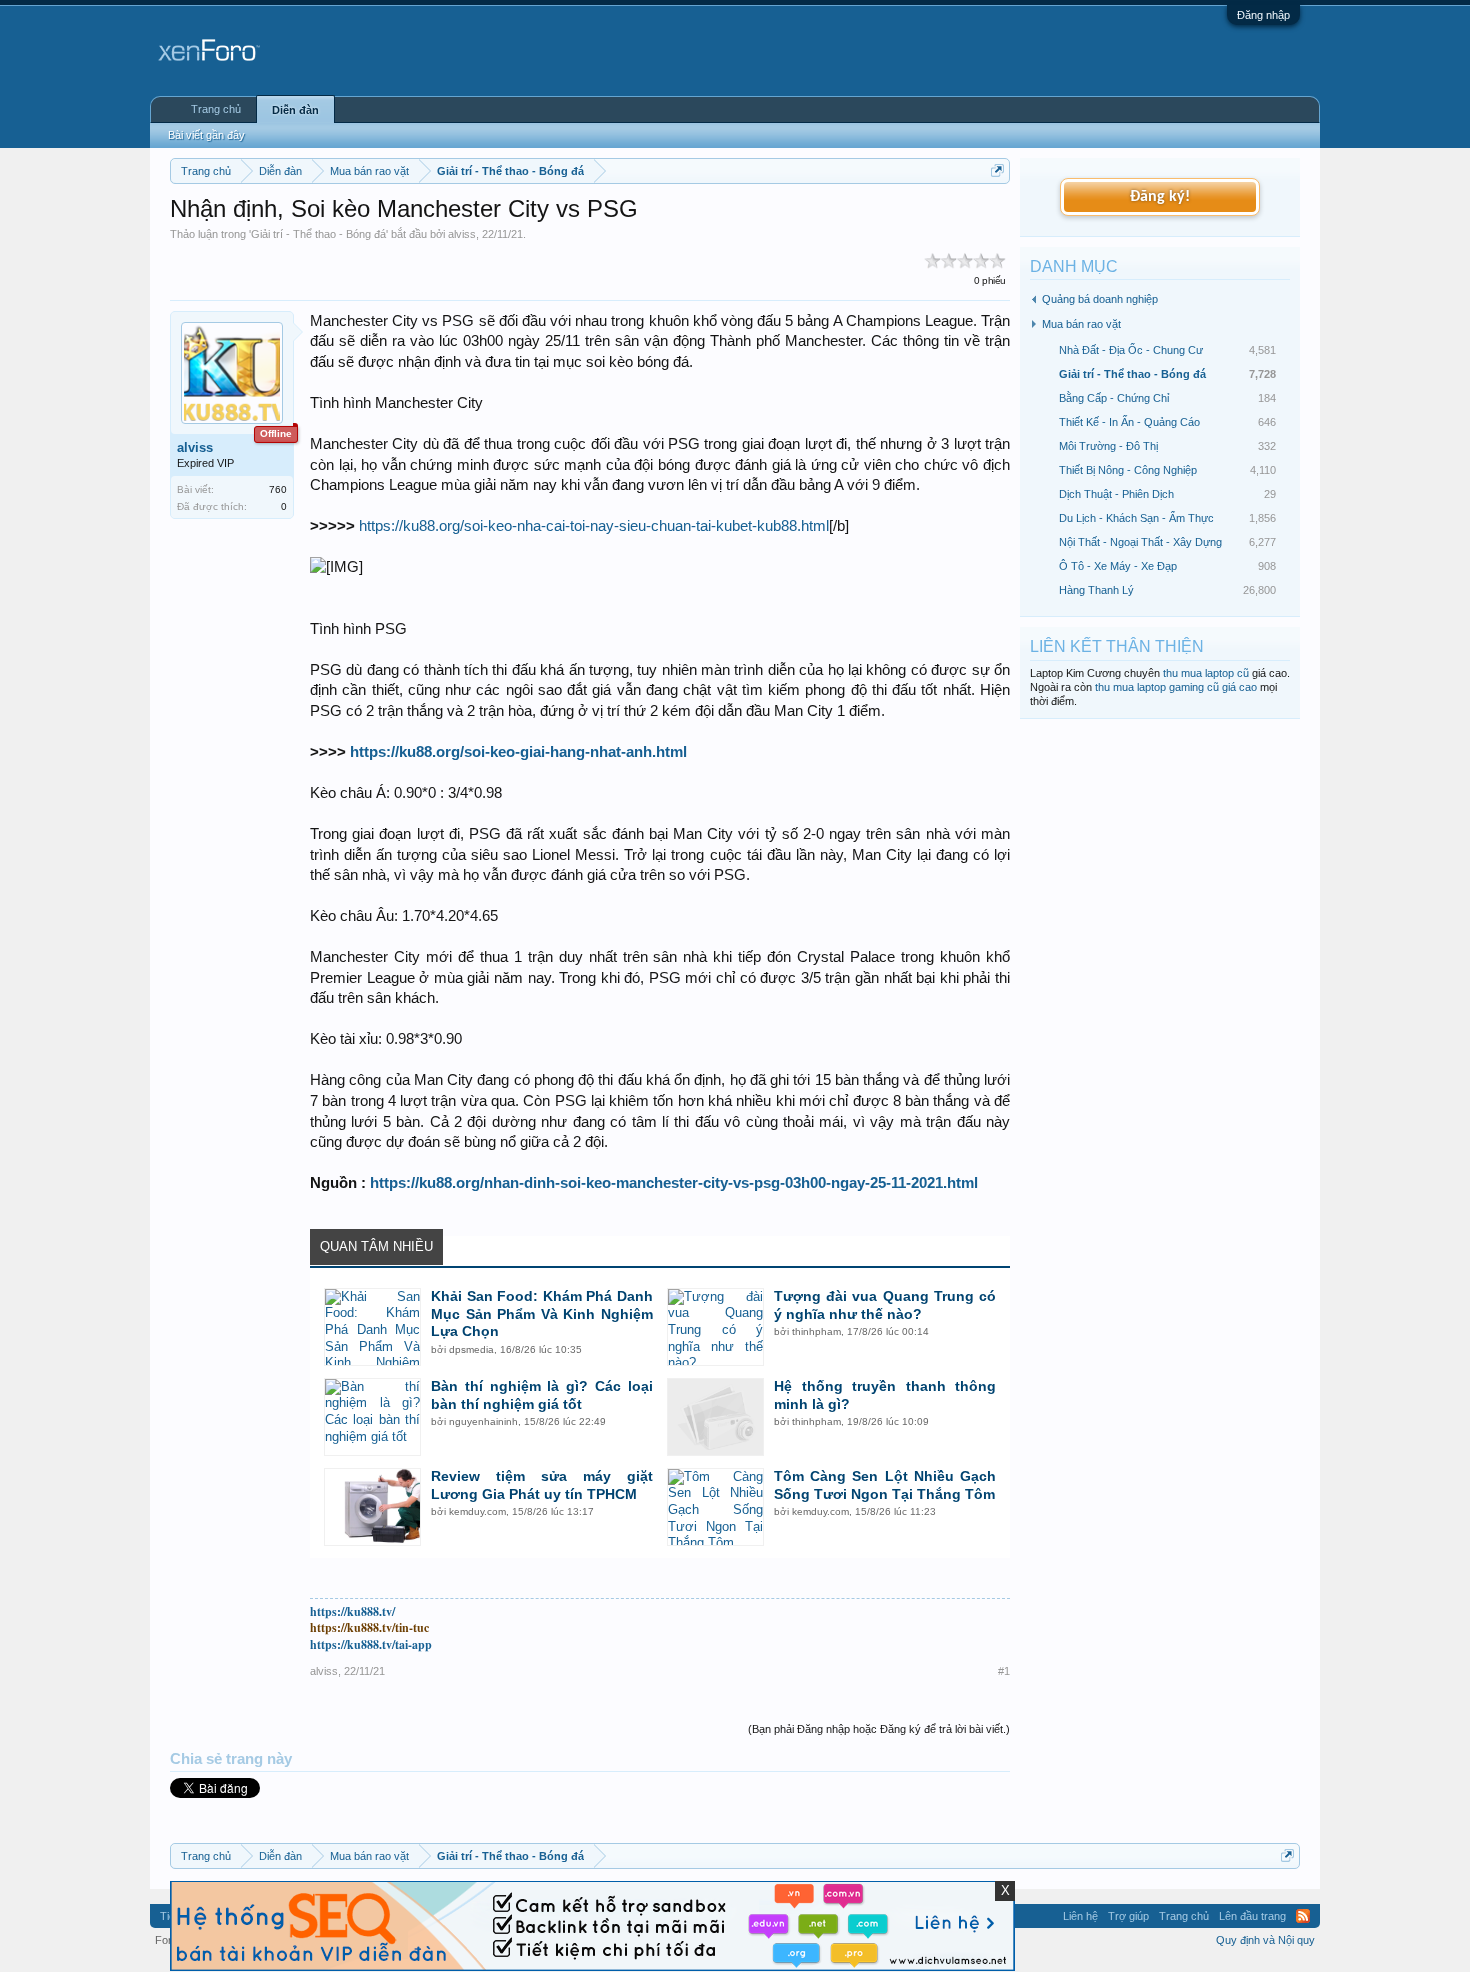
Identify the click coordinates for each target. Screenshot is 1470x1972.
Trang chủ (216, 109)
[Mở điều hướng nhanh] (997, 170)
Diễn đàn (295, 110)
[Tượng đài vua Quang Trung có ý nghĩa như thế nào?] (715, 1327)
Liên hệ (1080, 1916)
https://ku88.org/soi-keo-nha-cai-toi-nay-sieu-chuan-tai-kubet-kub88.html (594, 526)
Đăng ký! (1160, 197)
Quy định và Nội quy (1265, 1940)
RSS (1303, 1916)
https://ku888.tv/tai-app (371, 1644)
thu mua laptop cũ (1206, 673)
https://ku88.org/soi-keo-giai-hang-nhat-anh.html (518, 752)
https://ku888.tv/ (352, 1611)
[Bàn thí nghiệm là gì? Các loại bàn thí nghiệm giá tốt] (372, 1417)
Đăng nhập (1263, 15)
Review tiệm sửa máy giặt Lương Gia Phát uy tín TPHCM (542, 1485)
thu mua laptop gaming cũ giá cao (1176, 687)
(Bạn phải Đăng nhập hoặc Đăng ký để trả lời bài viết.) (879, 1729)
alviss (462, 234)
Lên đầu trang (1252, 1916)
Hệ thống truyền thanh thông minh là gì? (885, 1395)
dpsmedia (471, 1349)
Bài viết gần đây (206, 135)
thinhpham (816, 1331)
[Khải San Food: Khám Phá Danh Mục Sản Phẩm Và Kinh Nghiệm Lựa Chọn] (372, 1327)
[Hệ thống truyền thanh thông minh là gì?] (715, 1417)
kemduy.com (477, 1511)
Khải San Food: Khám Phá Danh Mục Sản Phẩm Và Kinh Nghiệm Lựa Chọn (542, 1314)
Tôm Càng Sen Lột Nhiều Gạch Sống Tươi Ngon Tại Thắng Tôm (885, 1485)
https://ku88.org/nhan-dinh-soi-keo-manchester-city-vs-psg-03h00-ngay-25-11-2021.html (674, 1183)
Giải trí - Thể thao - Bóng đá (318, 234)
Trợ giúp (1128, 1916)
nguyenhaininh (483, 1421)
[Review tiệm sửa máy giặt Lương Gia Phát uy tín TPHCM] (372, 1507)
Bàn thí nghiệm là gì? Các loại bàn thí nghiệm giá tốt (542, 1395)
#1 (1004, 1671)
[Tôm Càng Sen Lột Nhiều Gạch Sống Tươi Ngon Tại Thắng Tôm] (715, 1507)
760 (278, 489)
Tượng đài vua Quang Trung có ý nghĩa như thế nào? (885, 1305)
